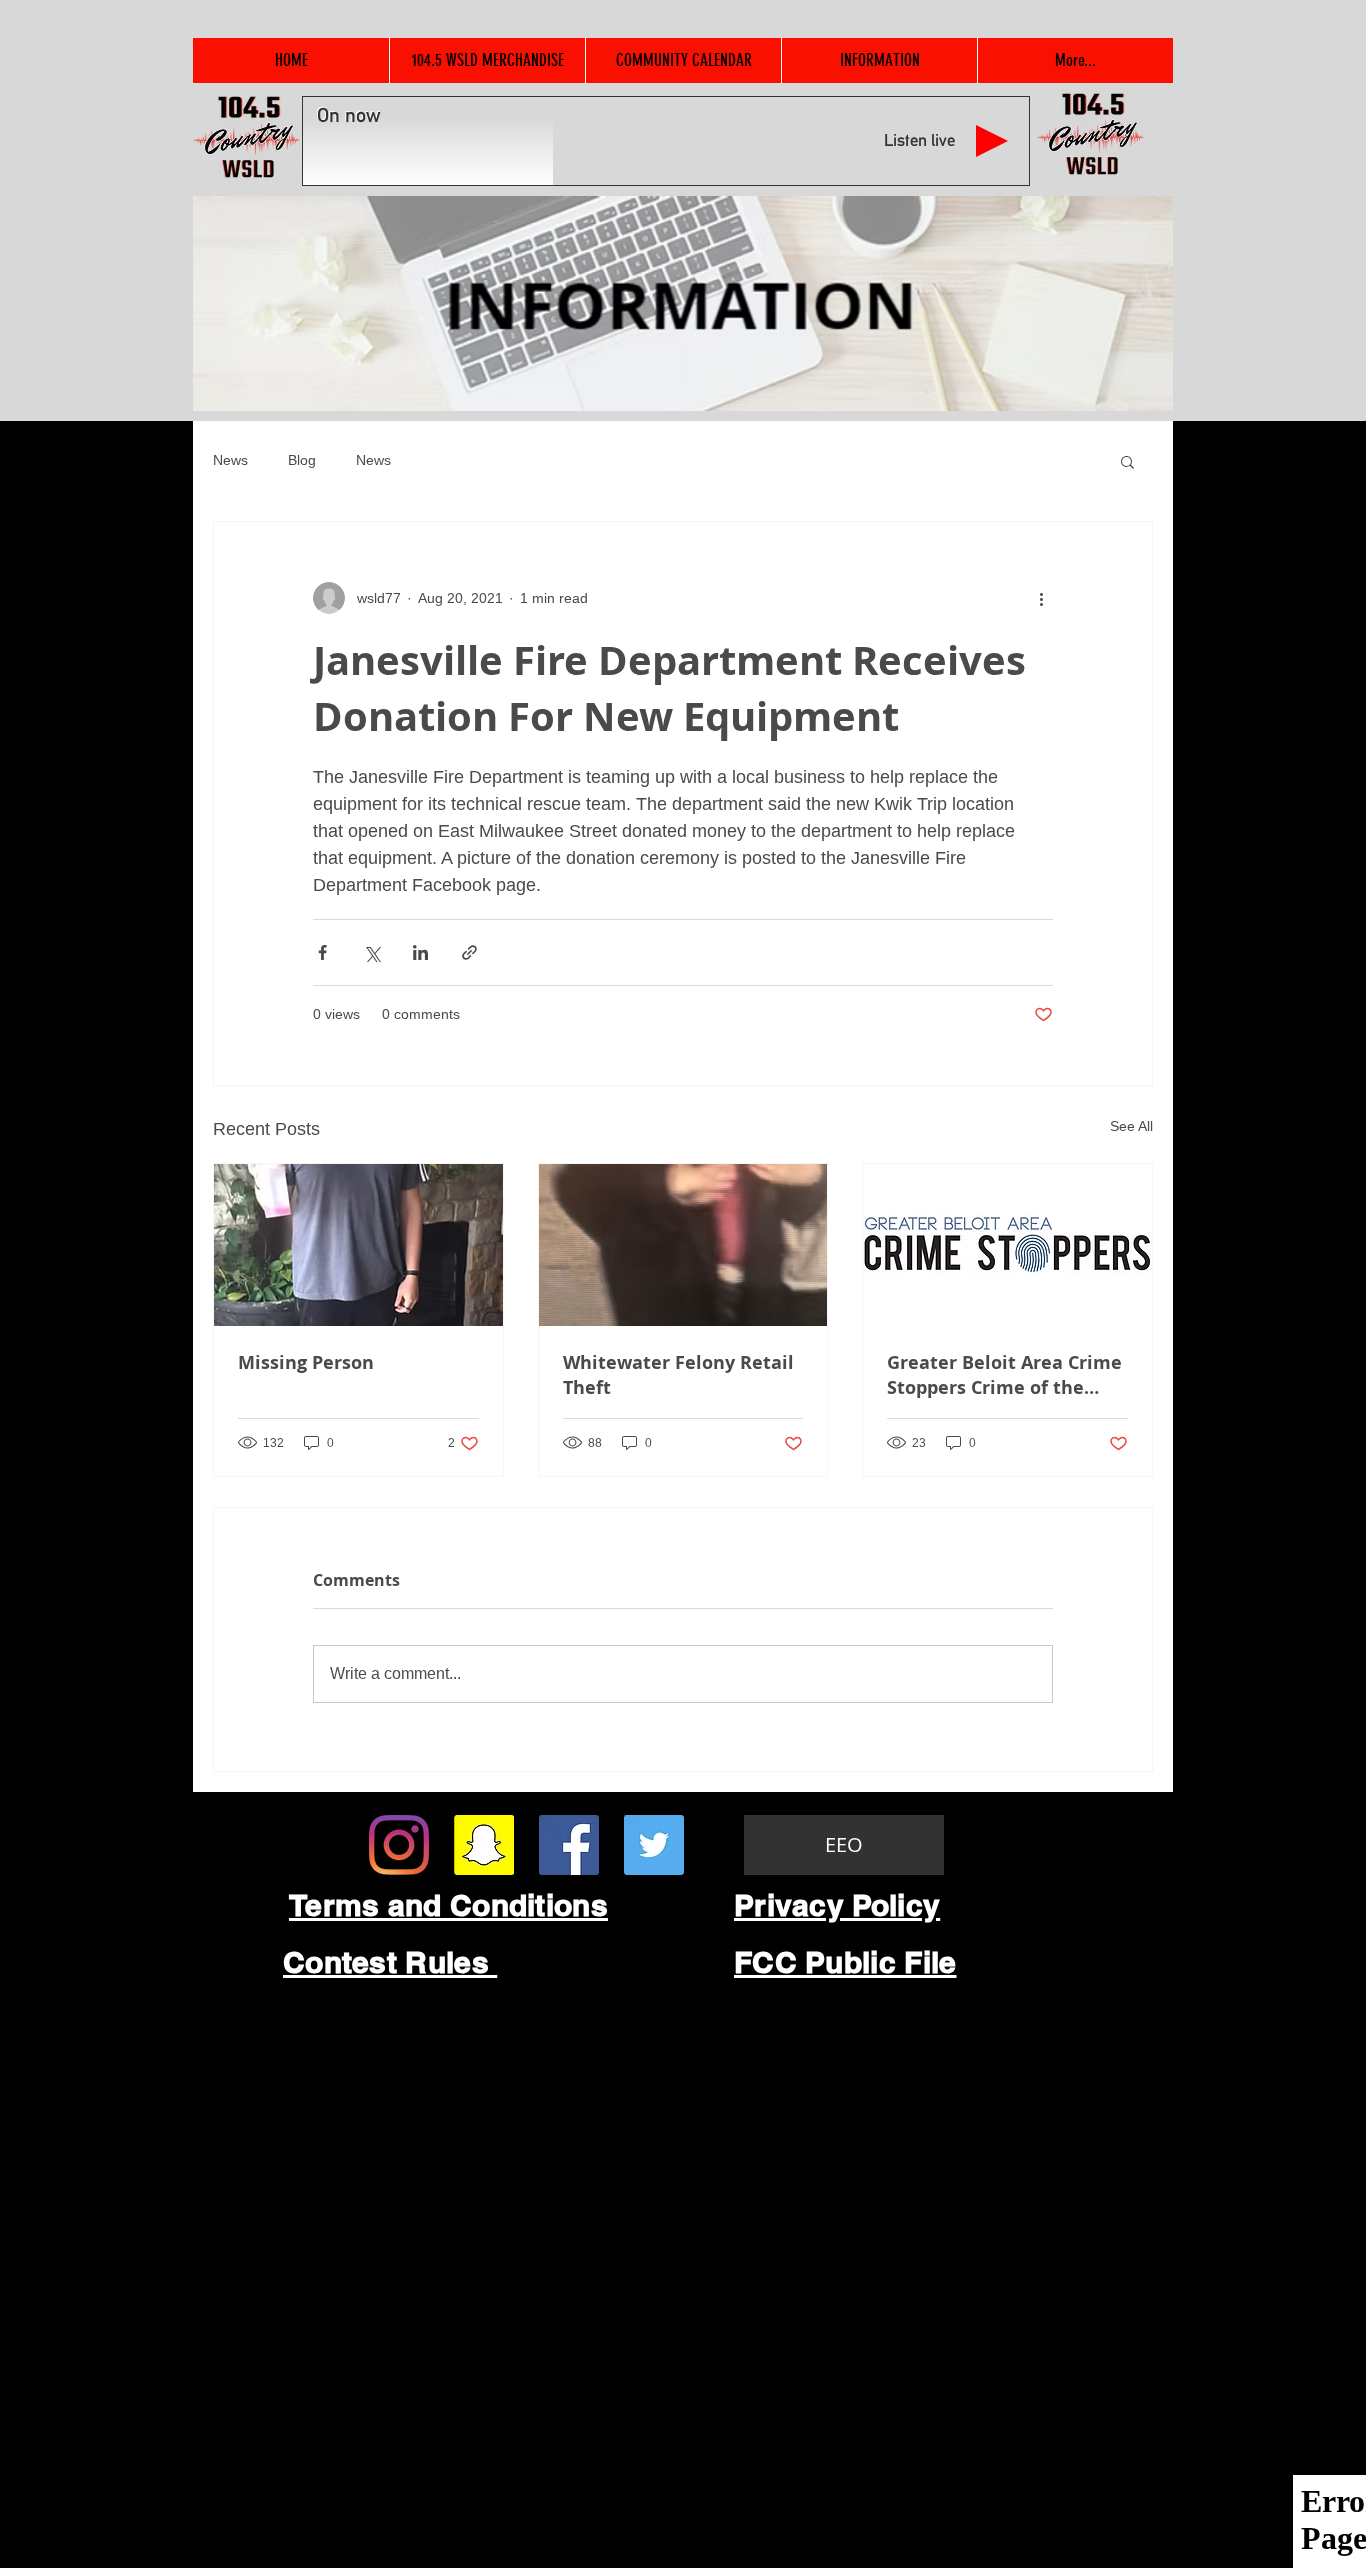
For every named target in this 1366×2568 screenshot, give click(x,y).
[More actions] (1041, 598)
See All (1131, 1126)
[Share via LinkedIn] (420, 952)
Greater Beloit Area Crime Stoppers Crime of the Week (1004, 1375)
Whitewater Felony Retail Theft (678, 1375)
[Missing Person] (358, 1245)
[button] (1127, 461)
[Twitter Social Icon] (654, 1845)
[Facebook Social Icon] (569, 1845)
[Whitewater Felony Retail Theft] (683, 1245)
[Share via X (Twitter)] (371, 952)
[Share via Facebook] (322, 952)
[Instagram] (399, 1845)
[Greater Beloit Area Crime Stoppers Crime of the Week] (1007, 1245)
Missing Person (306, 1362)
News (230, 460)
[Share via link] (469, 952)
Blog (302, 460)
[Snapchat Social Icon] (484, 1845)
